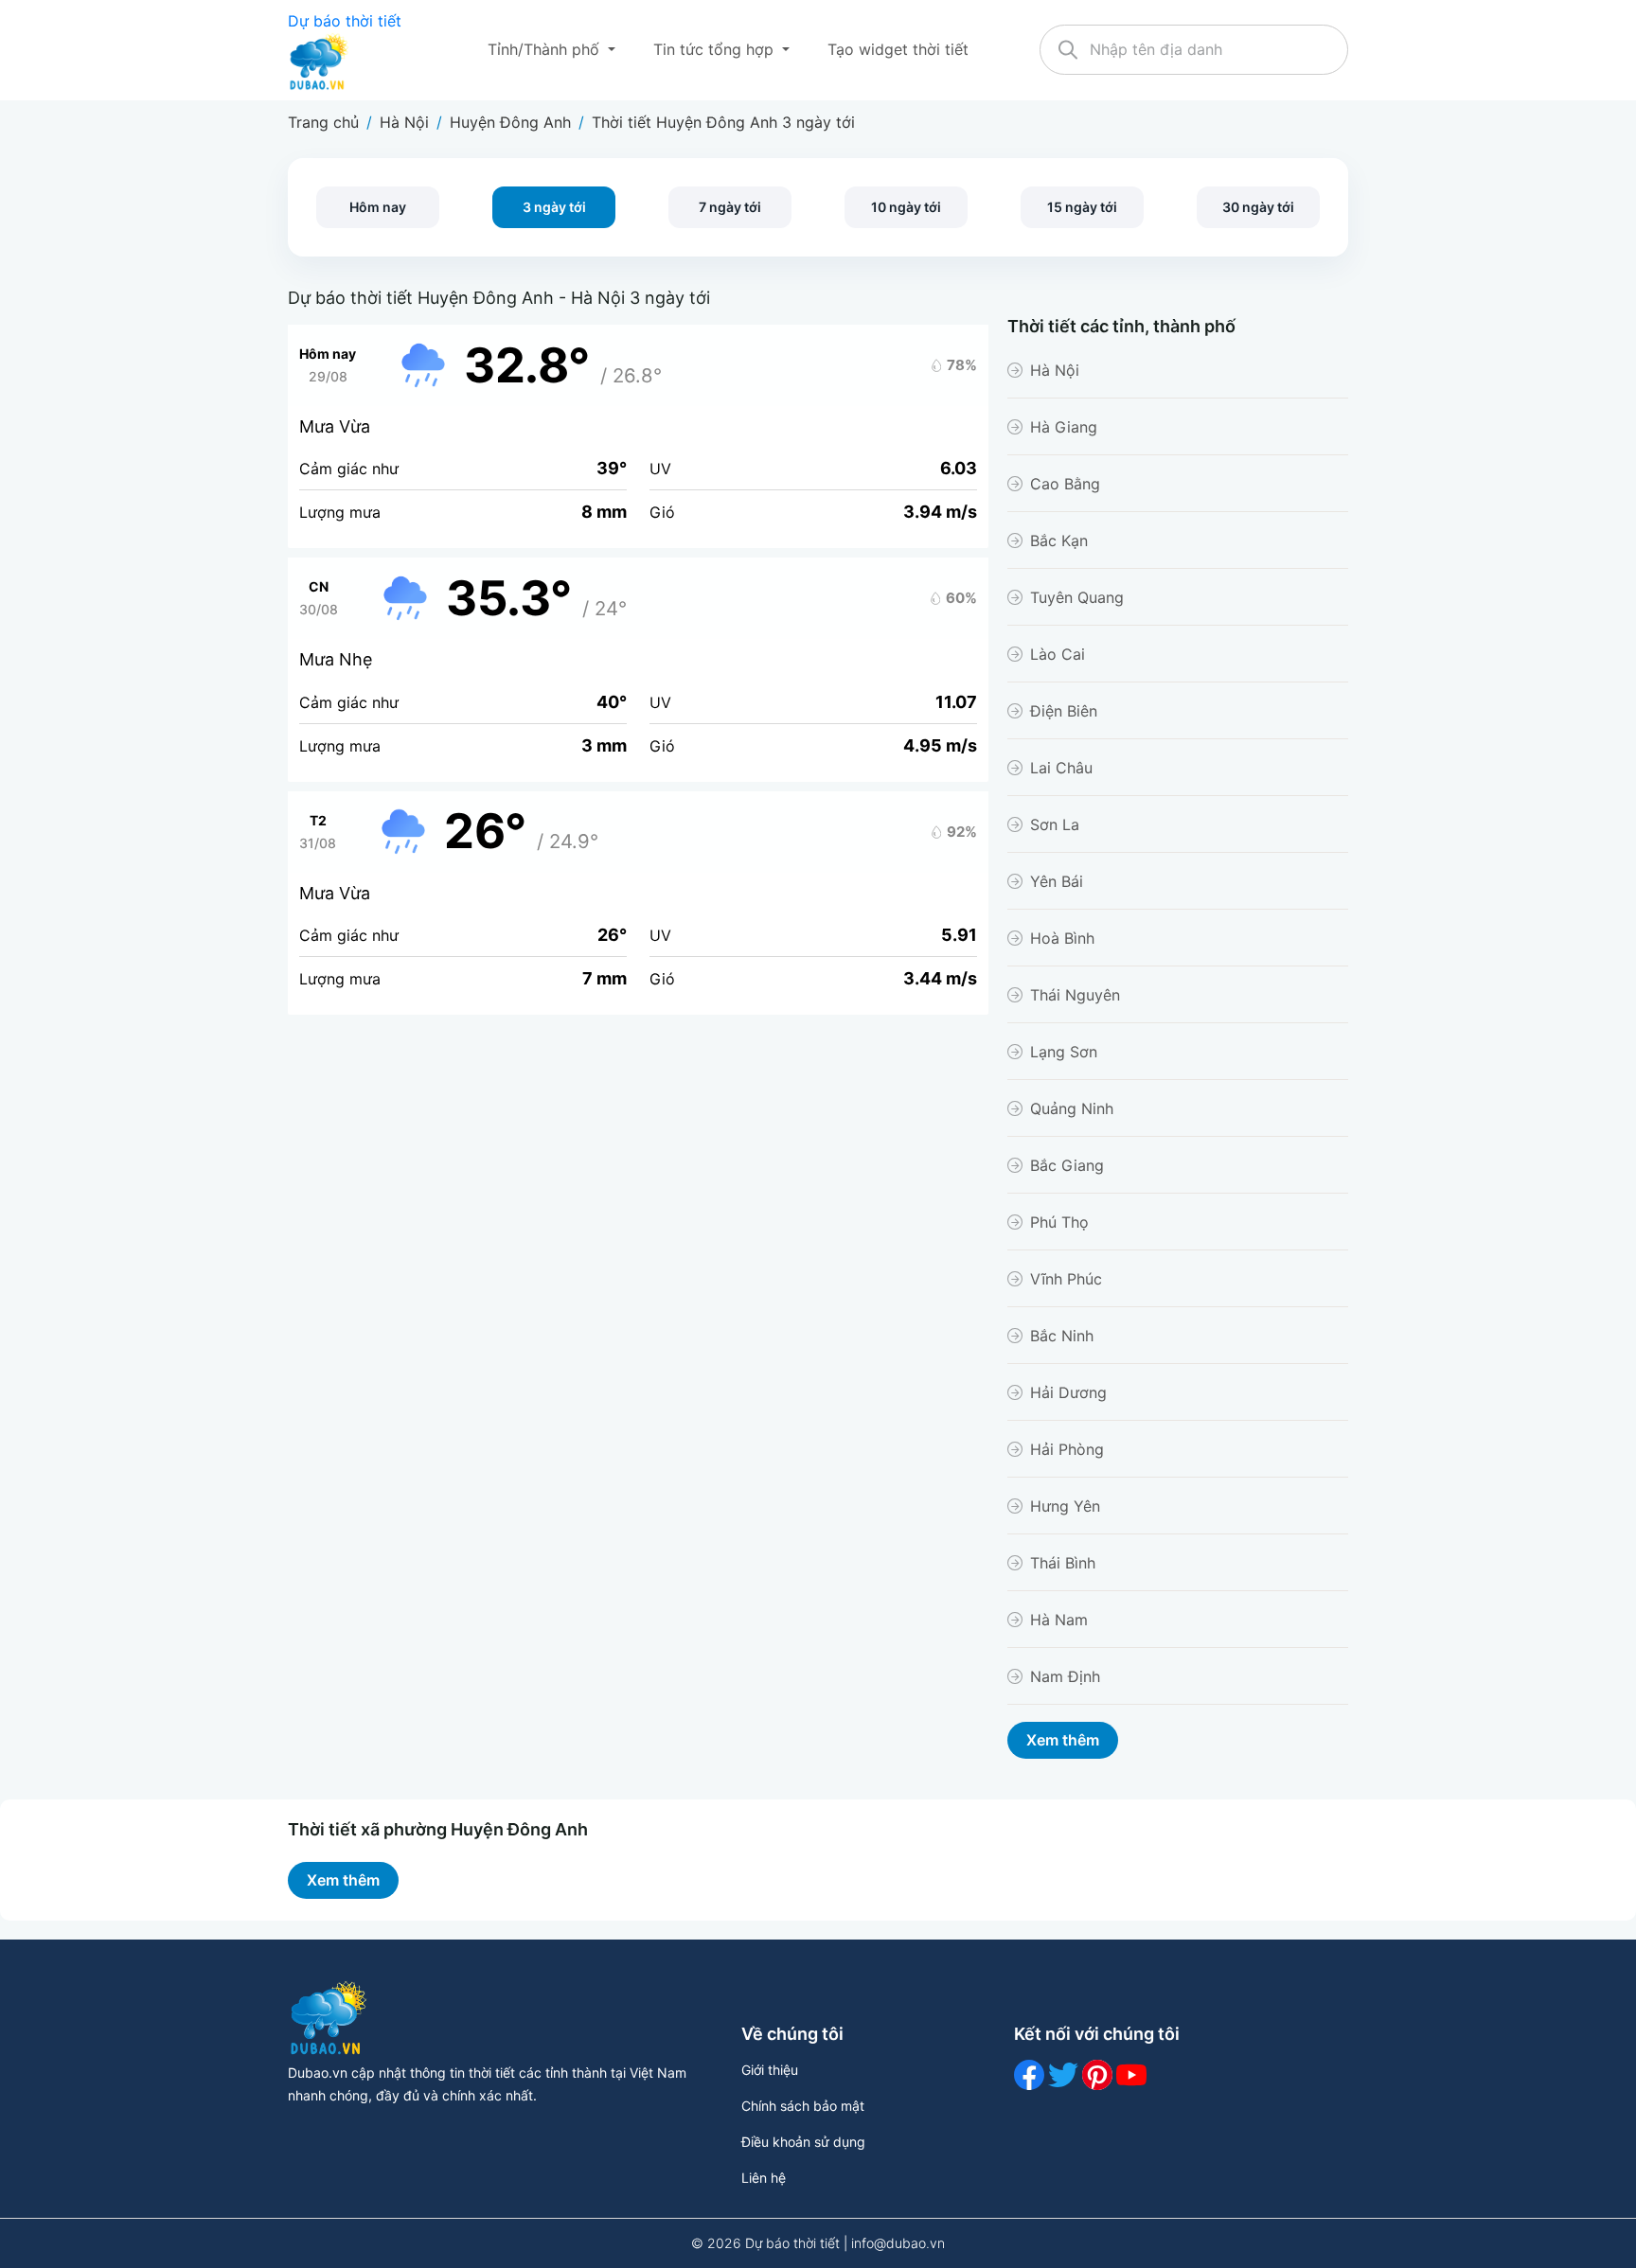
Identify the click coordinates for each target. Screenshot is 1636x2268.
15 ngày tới (1082, 207)
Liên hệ (764, 2178)
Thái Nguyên (1075, 995)
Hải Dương (1068, 1392)
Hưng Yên (1065, 1506)
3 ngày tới (554, 207)
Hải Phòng (1067, 1449)
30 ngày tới (1258, 207)
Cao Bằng (1065, 484)
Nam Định (1065, 1676)
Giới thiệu (770, 2070)
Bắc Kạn (1059, 540)
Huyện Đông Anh (510, 122)
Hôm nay (378, 207)
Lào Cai (1058, 654)
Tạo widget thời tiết (898, 49)
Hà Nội (404, 122)
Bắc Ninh (1062, 1336)
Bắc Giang (1067, 1165)
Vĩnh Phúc (1066, 1279)
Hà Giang (1064, 427)
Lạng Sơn (1064, 1052)
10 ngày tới (906, 207)
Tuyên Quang (1077, 597)
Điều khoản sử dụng (803, 2142)
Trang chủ (323, 122)
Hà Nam (1059, 1620)
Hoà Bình (1062, 938)
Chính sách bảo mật (803, 2106)
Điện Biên (1064, 711)
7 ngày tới (730, 207)
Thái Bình (1063, 1563)
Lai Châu (1061, 768)
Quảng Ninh (1072, 1108)
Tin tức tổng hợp (716, 49)
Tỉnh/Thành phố (546, 49)
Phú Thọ (1059, 1222)
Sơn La (1055, 824)
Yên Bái (1057, 881)
